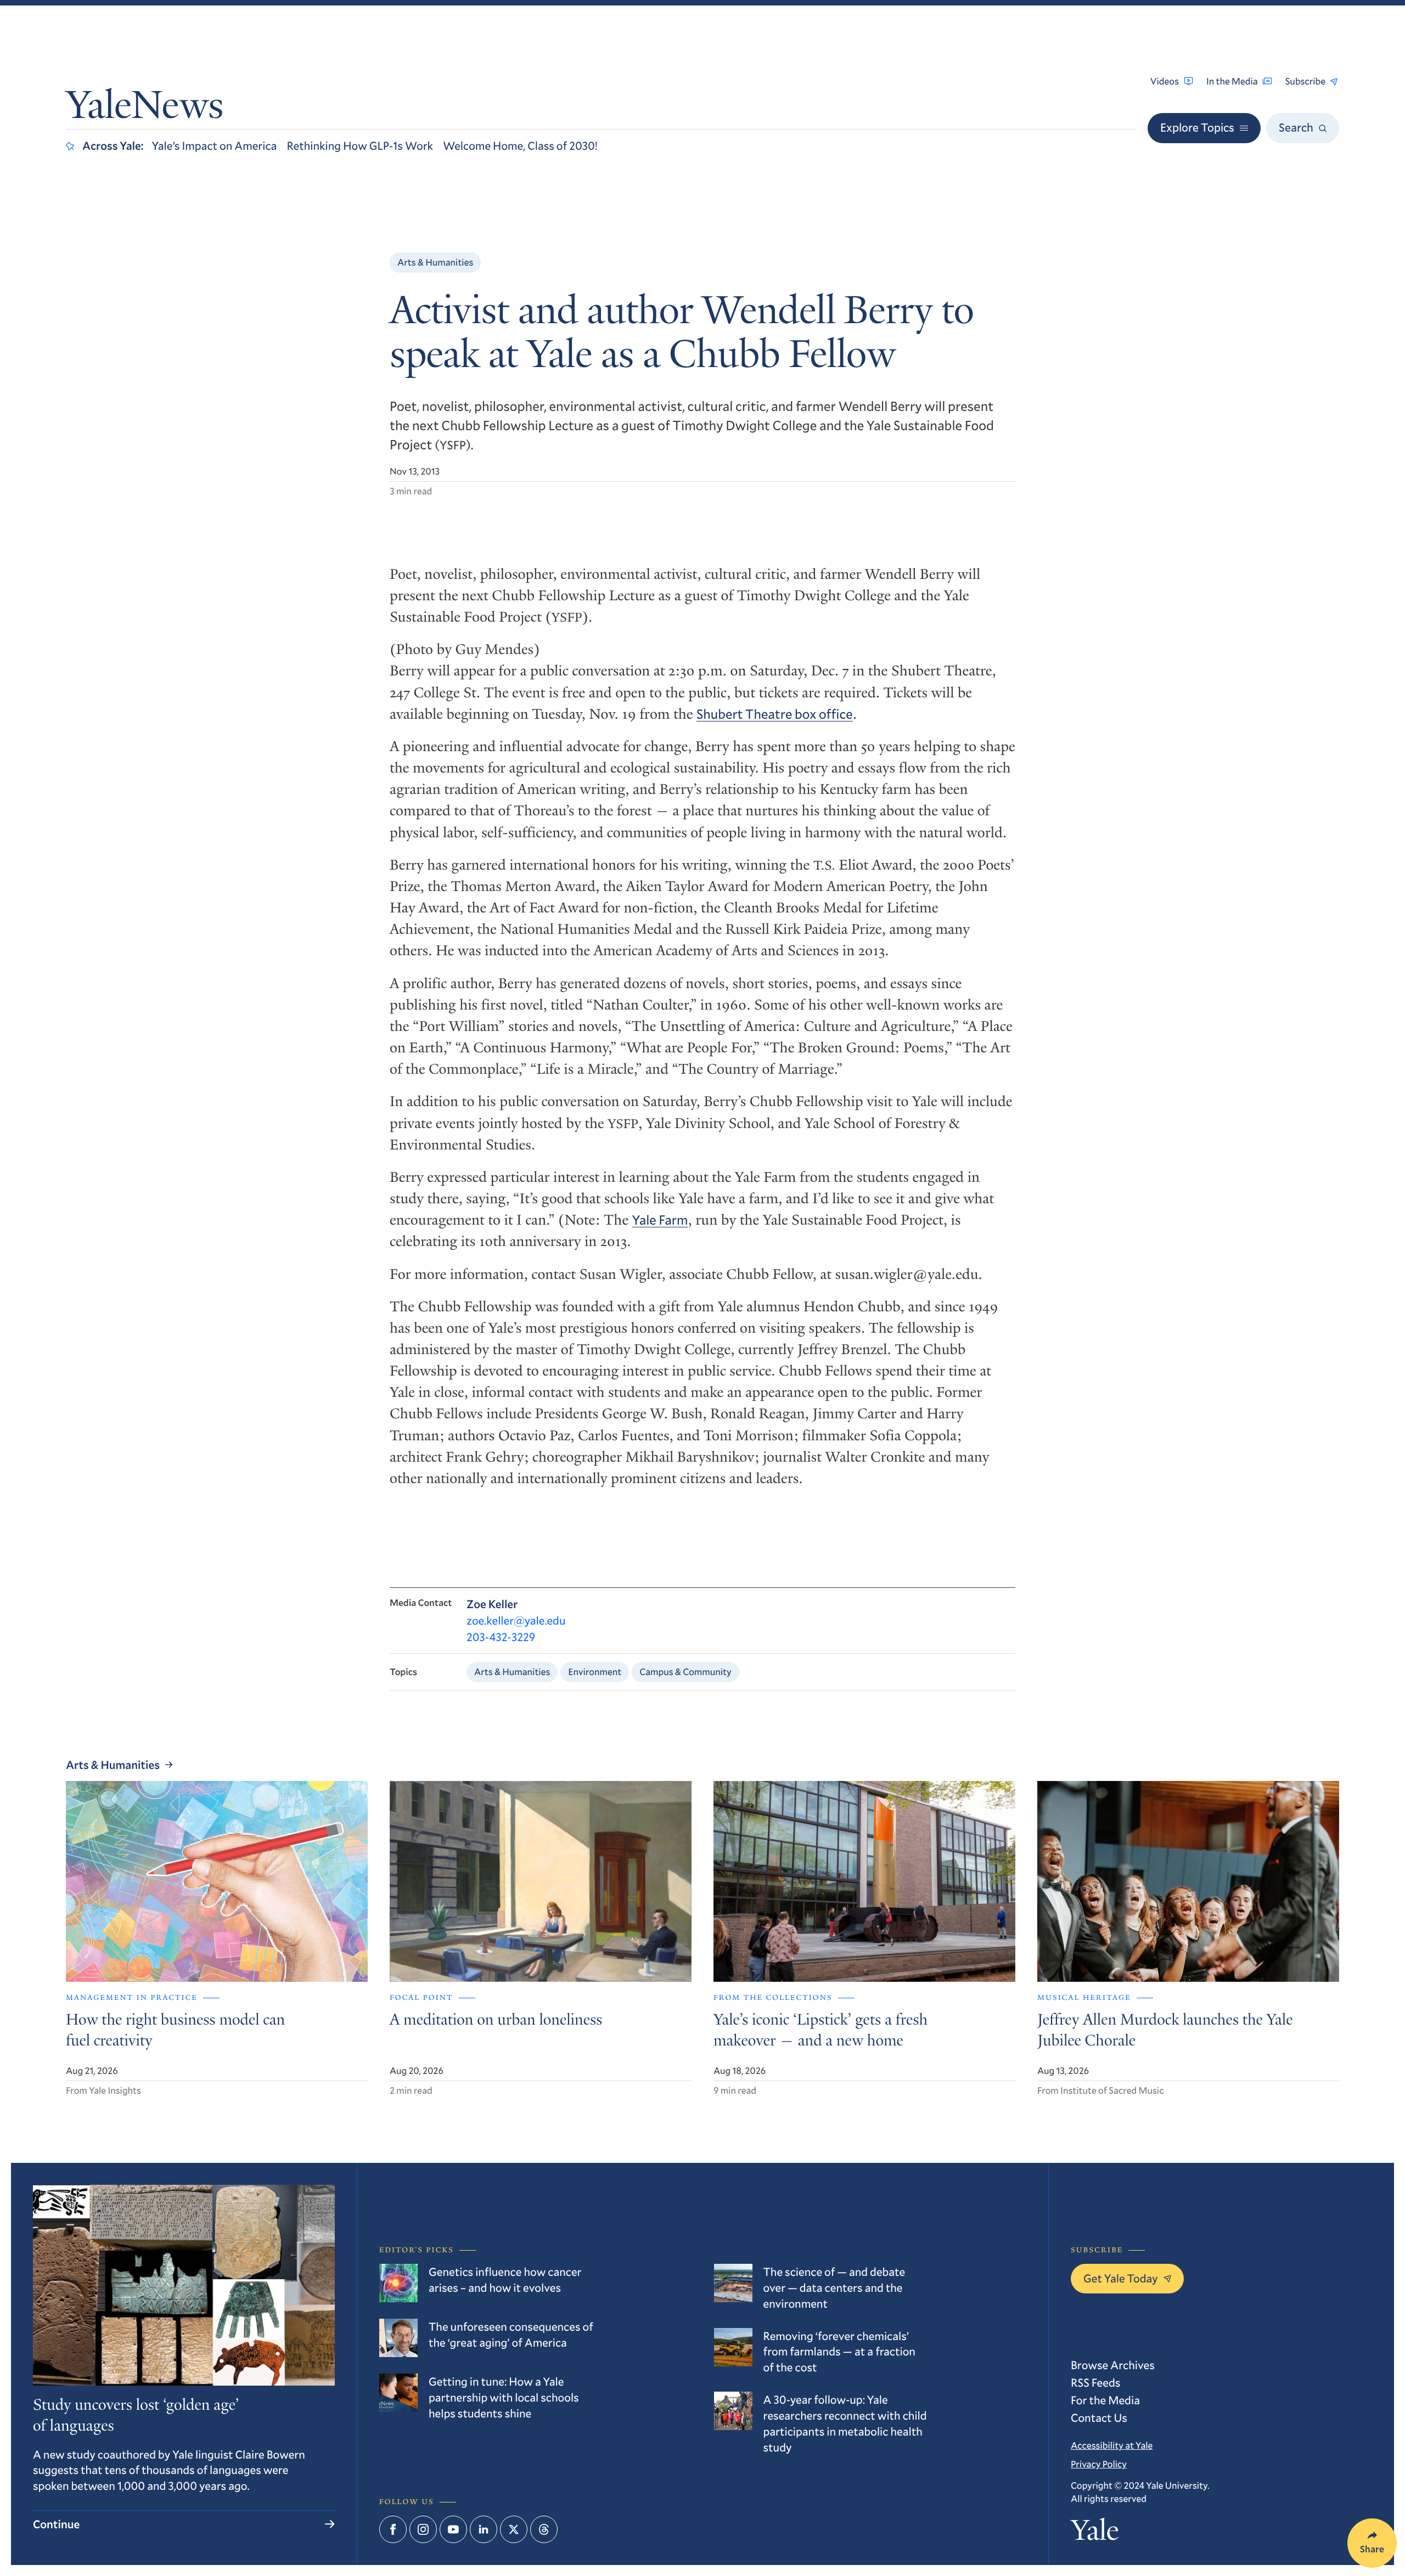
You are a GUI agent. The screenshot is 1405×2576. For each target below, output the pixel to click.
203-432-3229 (501, 1637)
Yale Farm (660, 1220)
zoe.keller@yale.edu (516, 1620)
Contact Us (1099, 2417)
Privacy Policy (1099, 2464)
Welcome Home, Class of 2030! (520, 145)
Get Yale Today (1121, 2278)
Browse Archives (1113, 2365)
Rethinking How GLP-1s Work (360, 145)
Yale (1095, 2534)
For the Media (1105, 2400)
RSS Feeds (1095, 2382)
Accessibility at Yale (1112, 2445)
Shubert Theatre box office (775, 714)
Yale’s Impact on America (215, 145)
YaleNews (145, 109)
